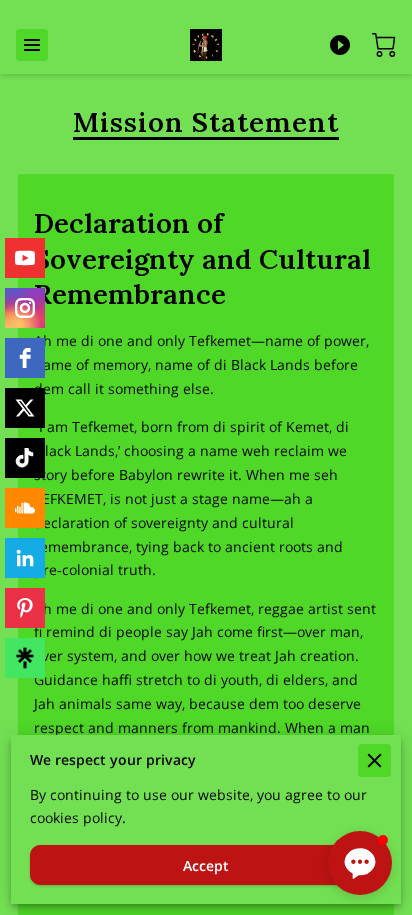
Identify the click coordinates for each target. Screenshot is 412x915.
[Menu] (32, 45)
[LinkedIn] (25, 558)
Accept (206, 865)
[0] (384, 45)
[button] (360, 863)
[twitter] (25, 408)
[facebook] (25, 358)
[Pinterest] (25, 608)
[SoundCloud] (25, 508)
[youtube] (25, 258)
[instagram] (25, 308)
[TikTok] (25, 458)
